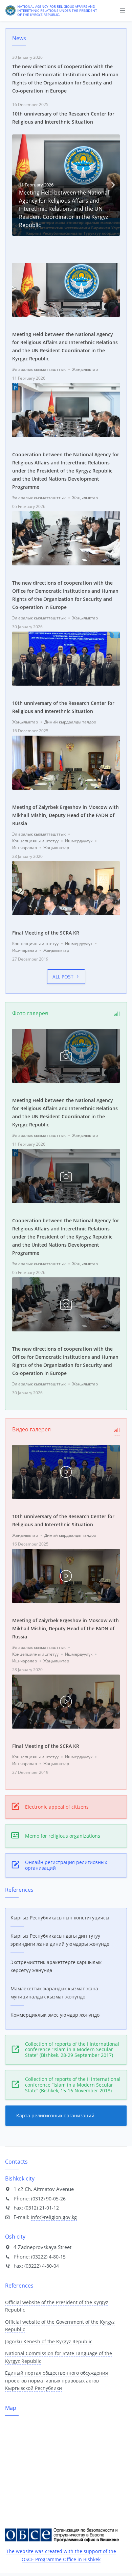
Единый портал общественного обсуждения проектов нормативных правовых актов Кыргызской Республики (57, 2380)
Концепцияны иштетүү (35, 841)
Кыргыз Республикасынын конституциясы (60, 1918)
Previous (19, 185)
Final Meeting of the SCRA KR (46, 933)
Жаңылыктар (85, 369)
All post (63, 977)
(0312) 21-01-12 (42, 2208)
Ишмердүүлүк (79, 841)
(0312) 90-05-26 (48, 2199)
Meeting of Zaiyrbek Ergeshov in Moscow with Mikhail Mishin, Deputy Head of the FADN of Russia (65, 815)
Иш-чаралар (25, 848)
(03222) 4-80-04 (42, 2266)
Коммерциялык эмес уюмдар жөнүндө (55, 2015)
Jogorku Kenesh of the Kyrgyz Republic (49, 2341)
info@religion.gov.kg (54, 2217)
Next (113, 185)
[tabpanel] (66, 185)
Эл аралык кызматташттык (39, 369)
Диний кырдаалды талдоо (70, 722)
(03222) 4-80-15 (48, 2257)
